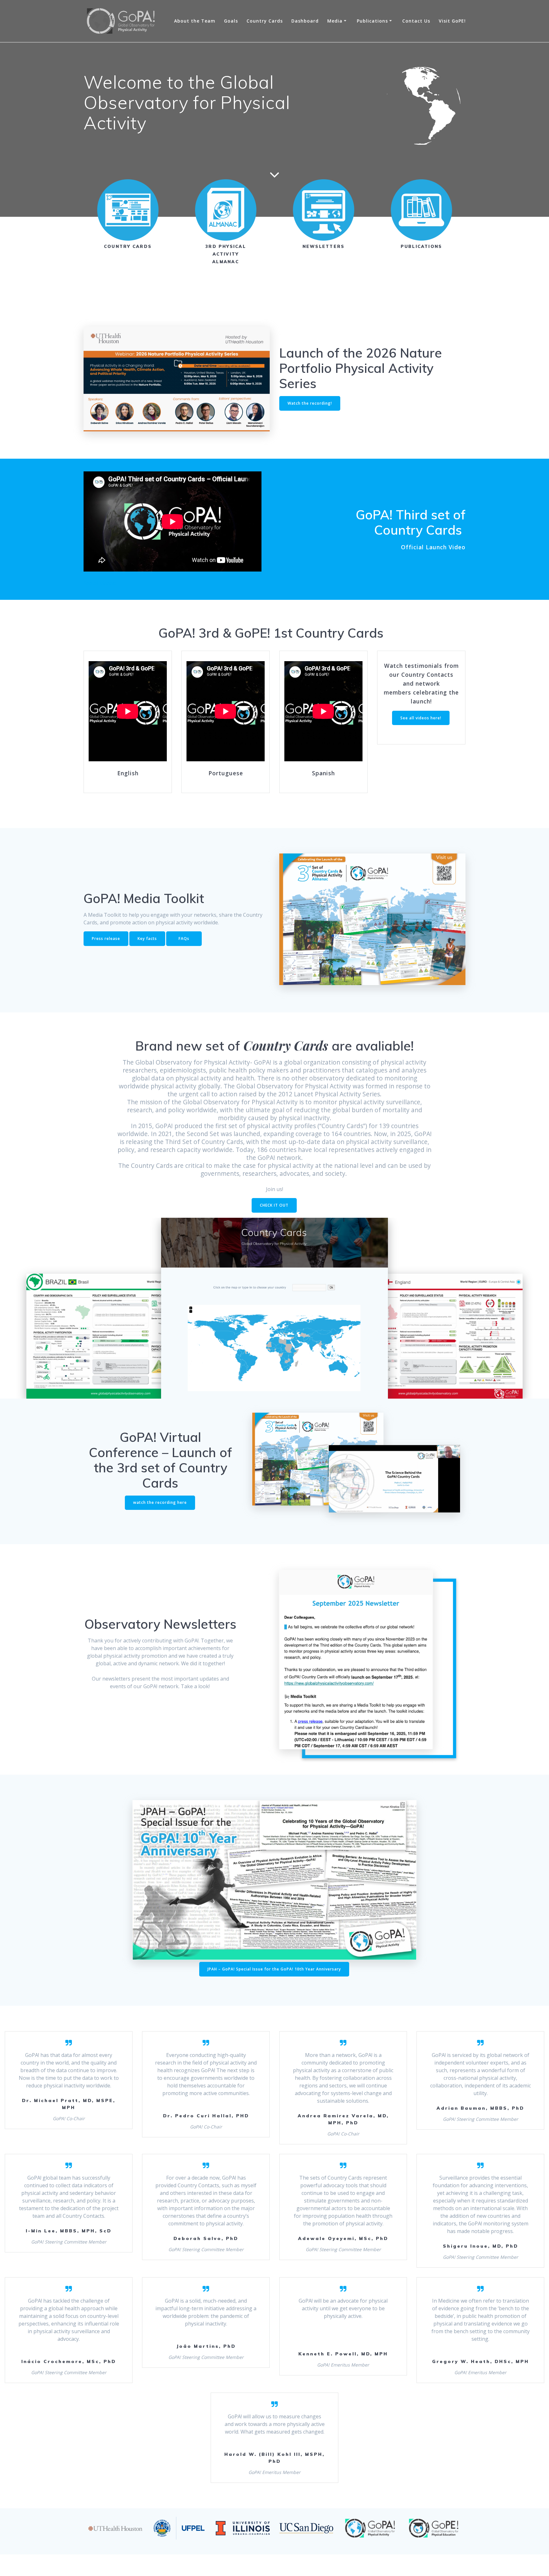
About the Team (195, 21)
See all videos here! (421, 718)
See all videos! (100, 583)
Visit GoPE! (452, 21)
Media (335, 21)
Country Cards (265, 21)
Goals (231, 21)
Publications (372, 21)
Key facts (147, 939)
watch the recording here (160, 1502)
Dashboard (305, 21)
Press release (106, 939)
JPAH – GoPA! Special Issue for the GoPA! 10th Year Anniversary (274, 1969)
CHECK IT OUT (274, 1205)
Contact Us (416, 21)
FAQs (184, 939)
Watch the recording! (310, 403)
